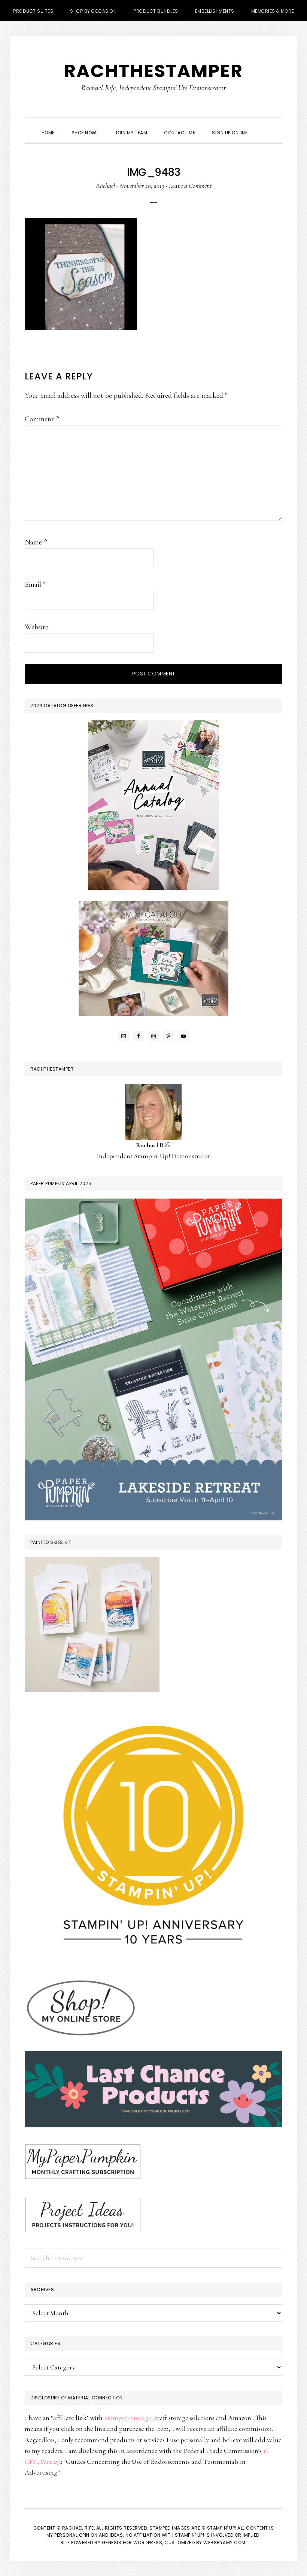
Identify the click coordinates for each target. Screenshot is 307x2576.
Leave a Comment (190, 186)
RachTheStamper (153, 71)
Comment (42, 419)
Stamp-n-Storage (128, 2418)
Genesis (112, 2543)
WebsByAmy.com (224, 2543)
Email (35, 585)
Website (37, 627)
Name (36, 542)
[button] (266, 126)
